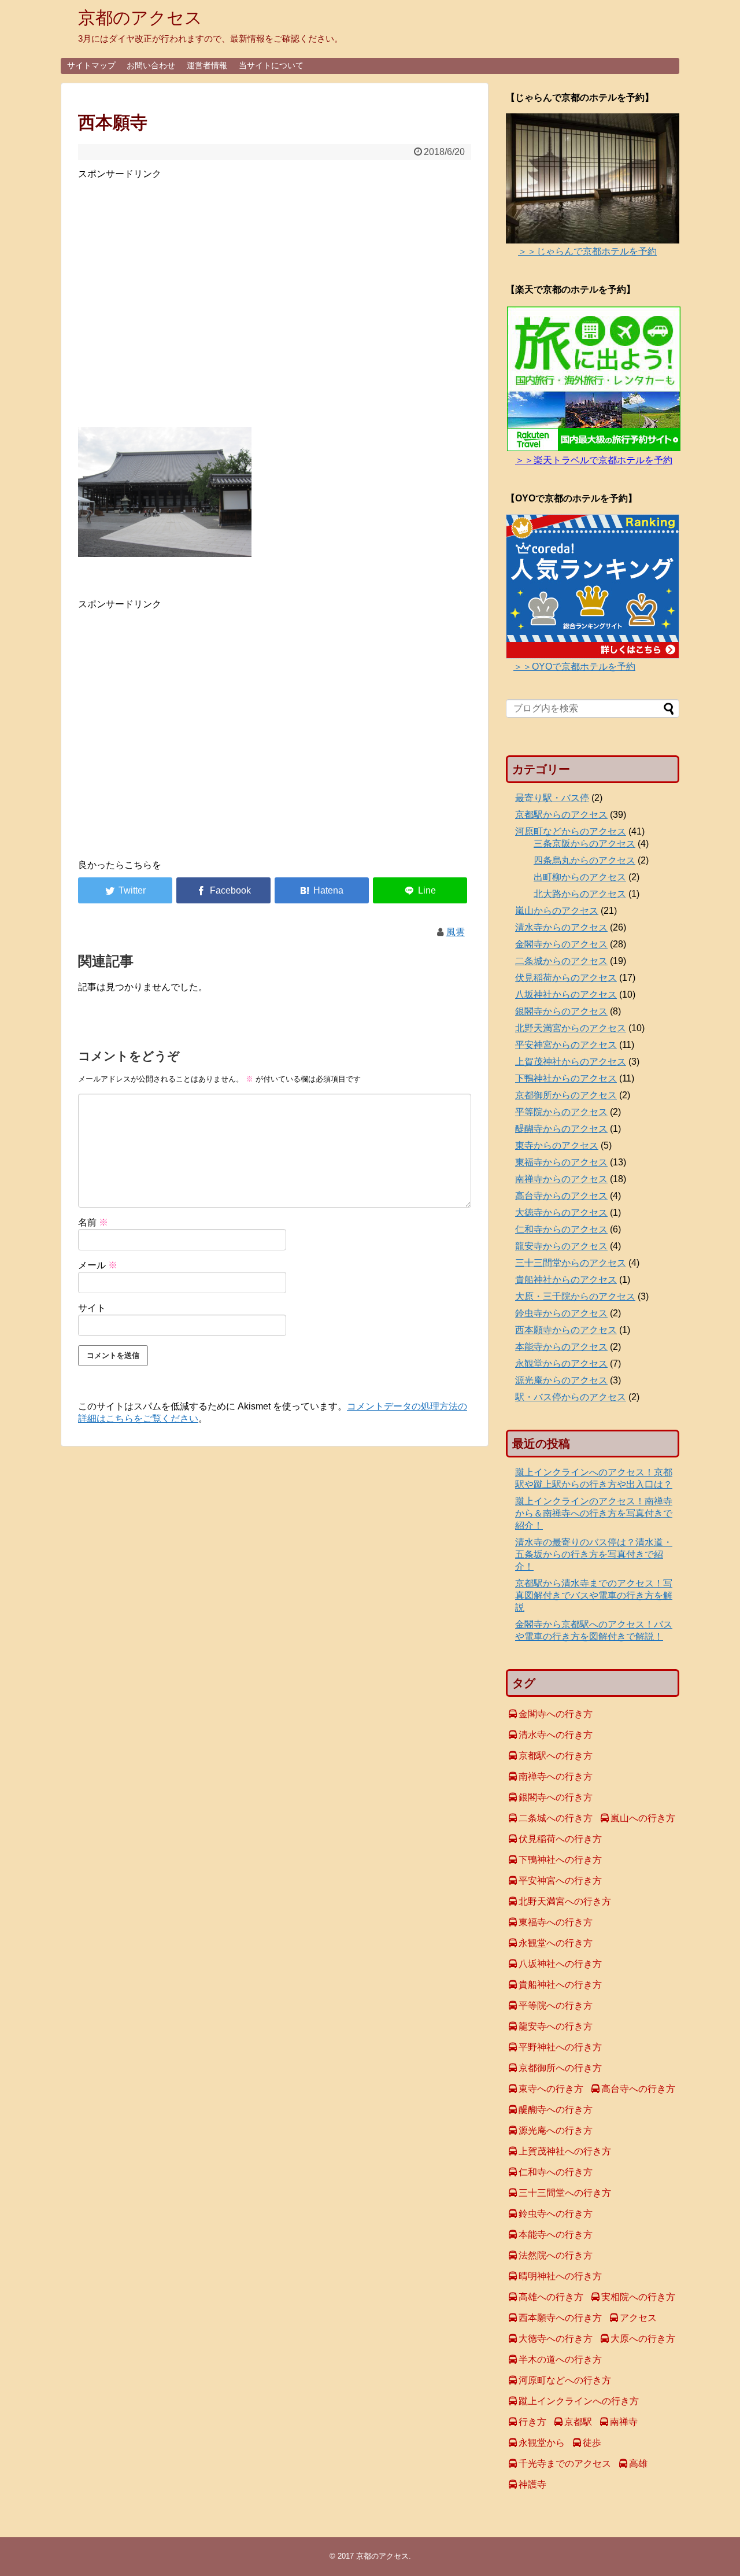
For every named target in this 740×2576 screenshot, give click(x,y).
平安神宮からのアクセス (566, 1045)
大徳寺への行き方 (556, 2339)
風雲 (456, 932)
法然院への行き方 (556, 2255)
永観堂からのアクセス (561, 1363)
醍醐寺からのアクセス (561, 1129)
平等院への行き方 (556, 2005)
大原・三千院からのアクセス (575, 1296)
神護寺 (532, 2484)
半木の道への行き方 (560, 2359)
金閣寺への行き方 (556, 1714)
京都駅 (578, 2422)
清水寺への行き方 (556, 1735)
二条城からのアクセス (561, 961)
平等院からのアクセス (561, 1112)
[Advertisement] (275, 300)
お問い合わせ (151, 65)
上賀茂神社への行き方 (565, 2151)
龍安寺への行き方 (556, 2026)
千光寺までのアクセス (565, 2464)
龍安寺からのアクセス (561, 1246)
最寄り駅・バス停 (552, 798)
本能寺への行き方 (556, 2234)
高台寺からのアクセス (561, 1196)
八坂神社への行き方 (560, 1964)
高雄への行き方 (551, 2297)
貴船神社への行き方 (560, 1985)
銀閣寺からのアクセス (561, 1011)
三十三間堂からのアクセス (571, 1263)
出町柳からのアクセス (580, 877)
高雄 (638, 2464)
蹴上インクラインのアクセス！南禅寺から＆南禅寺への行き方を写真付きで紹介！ (594, 1513)
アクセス (638, 2318)
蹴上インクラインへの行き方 (579, 2401)
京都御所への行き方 (560, 2068)
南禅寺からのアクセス (561, 1179)
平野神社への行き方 (560, 2047)
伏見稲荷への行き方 (560, 1839)
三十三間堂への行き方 (565, 2193)
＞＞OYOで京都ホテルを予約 (574, 667)
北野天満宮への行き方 (565, 1901)
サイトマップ (91, 65)
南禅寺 (624, 2422)
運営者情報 (207, 65)
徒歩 (592, 2443)
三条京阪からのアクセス (584, 844)
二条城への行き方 (556, 1818)
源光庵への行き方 (556, 2130)
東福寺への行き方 (556, 1922)
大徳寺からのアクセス (561, 1213)
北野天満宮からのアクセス (571, 1028)
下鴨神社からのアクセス (566, 1078)
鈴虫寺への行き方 (556, 2214)
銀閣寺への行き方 (556, 1797)
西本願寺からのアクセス (566, 1330)
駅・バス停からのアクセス (571, 1397)
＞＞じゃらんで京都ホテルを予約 (587, 251)
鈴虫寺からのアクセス (561, 1313)
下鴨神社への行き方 (560, 1860)
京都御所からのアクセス (566, 1095)
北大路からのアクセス (580, 894)
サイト (92, 1308)
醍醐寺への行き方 (556, 2110)
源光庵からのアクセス (561, 1380)
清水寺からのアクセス (561, 927)
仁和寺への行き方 (556, 2172)
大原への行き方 (643, 2339)
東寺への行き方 (551, 2089)
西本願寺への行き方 (560, 2318)
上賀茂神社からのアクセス (571, 1062)
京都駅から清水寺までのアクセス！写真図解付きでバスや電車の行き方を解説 (594, 1595)
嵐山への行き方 (643, 1818)
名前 (93, 1222)
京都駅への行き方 (556, 1756)
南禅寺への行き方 (556, 1776)
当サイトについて (271, 65)
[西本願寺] (322, 890)
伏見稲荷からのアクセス (566, 978)
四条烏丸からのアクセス (584, 860)
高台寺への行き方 (638, 2089)
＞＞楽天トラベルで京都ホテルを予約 (594, 460)
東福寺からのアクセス (561, 1162)
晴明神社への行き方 (560, 2276)
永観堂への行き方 (556, 1943)
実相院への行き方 (638, 2297)
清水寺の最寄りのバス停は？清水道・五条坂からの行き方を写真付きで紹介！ (594, 1554)
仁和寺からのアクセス (561, 1229)
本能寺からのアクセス (561, 1347)
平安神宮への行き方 (560, 1881)
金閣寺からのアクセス (561, 944)
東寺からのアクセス (557, 1145)
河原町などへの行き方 (565, 2380)
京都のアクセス (140, 18)
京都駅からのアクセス (561, 815)
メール (98, 1265)
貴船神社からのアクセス (566, 1280)
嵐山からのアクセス (557, 911)
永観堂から (542, 2443)
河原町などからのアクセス (571, 831)
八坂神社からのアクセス (566, 994)
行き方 (532, 2422)
